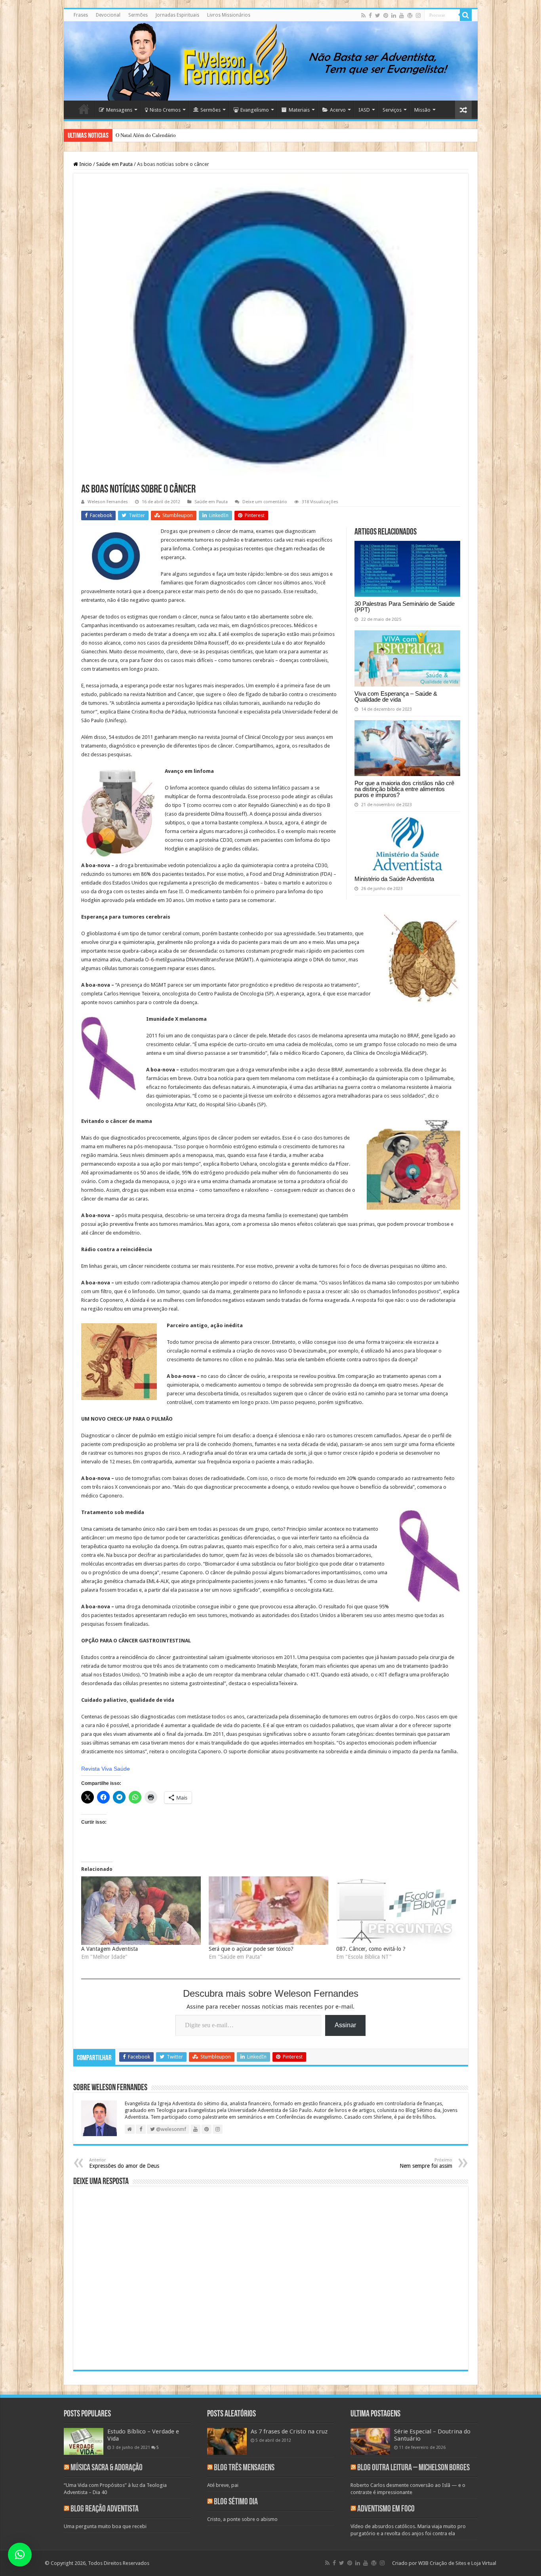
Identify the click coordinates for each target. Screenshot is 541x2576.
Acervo (338, 110)
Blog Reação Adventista (105, 2509)
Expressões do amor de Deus (124, 2163)
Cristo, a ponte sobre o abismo (242, 2519)
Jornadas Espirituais (177, 15)
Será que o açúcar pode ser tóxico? (251, 1949)
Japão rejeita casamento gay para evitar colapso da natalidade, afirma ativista (198, 135)
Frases (81, 15)
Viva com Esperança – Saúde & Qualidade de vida (396, 696)
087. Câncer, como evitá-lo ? (371, 1949)
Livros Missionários (229, 15)
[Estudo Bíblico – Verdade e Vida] (84, 2441)
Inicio (85, 164)
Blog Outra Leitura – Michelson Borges (413, 2468)
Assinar (345, 2025)
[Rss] (363, 15)
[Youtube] (402, 15)
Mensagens (119, 110)
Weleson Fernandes (108, 502)
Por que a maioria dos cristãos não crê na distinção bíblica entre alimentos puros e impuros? (404, 789)
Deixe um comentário (265, 502)
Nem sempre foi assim (426, 2163)
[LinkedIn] (394, 15)
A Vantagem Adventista (110, 1949)
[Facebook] (370, 15)
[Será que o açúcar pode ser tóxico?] (269, 1911)
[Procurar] (466, 15)
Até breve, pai (223, 2485)
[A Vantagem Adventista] (141, 1911)
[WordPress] (410, 15)
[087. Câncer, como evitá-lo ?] (396, 1911)
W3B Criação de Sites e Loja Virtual (457, 2563)
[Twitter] (378, 15)
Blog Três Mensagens (244, 2468)
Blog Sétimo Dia (236, 2502)
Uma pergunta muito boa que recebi (105, 2526)
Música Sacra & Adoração (107, 2468)
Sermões (138, 15)
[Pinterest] (386, 15)
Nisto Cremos (165, 110)
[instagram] (418, 15)
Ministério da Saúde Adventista (394, 879)
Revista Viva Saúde (106, 1769)
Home (84, 109)
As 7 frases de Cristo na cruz (289, 2431)
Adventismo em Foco (386, 2509)
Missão (422, 110)
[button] (20, 2555)
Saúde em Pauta (114, 164)
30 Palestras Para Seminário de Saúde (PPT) (405, 607)
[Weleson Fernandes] (271, 61)
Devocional (108, 15)
